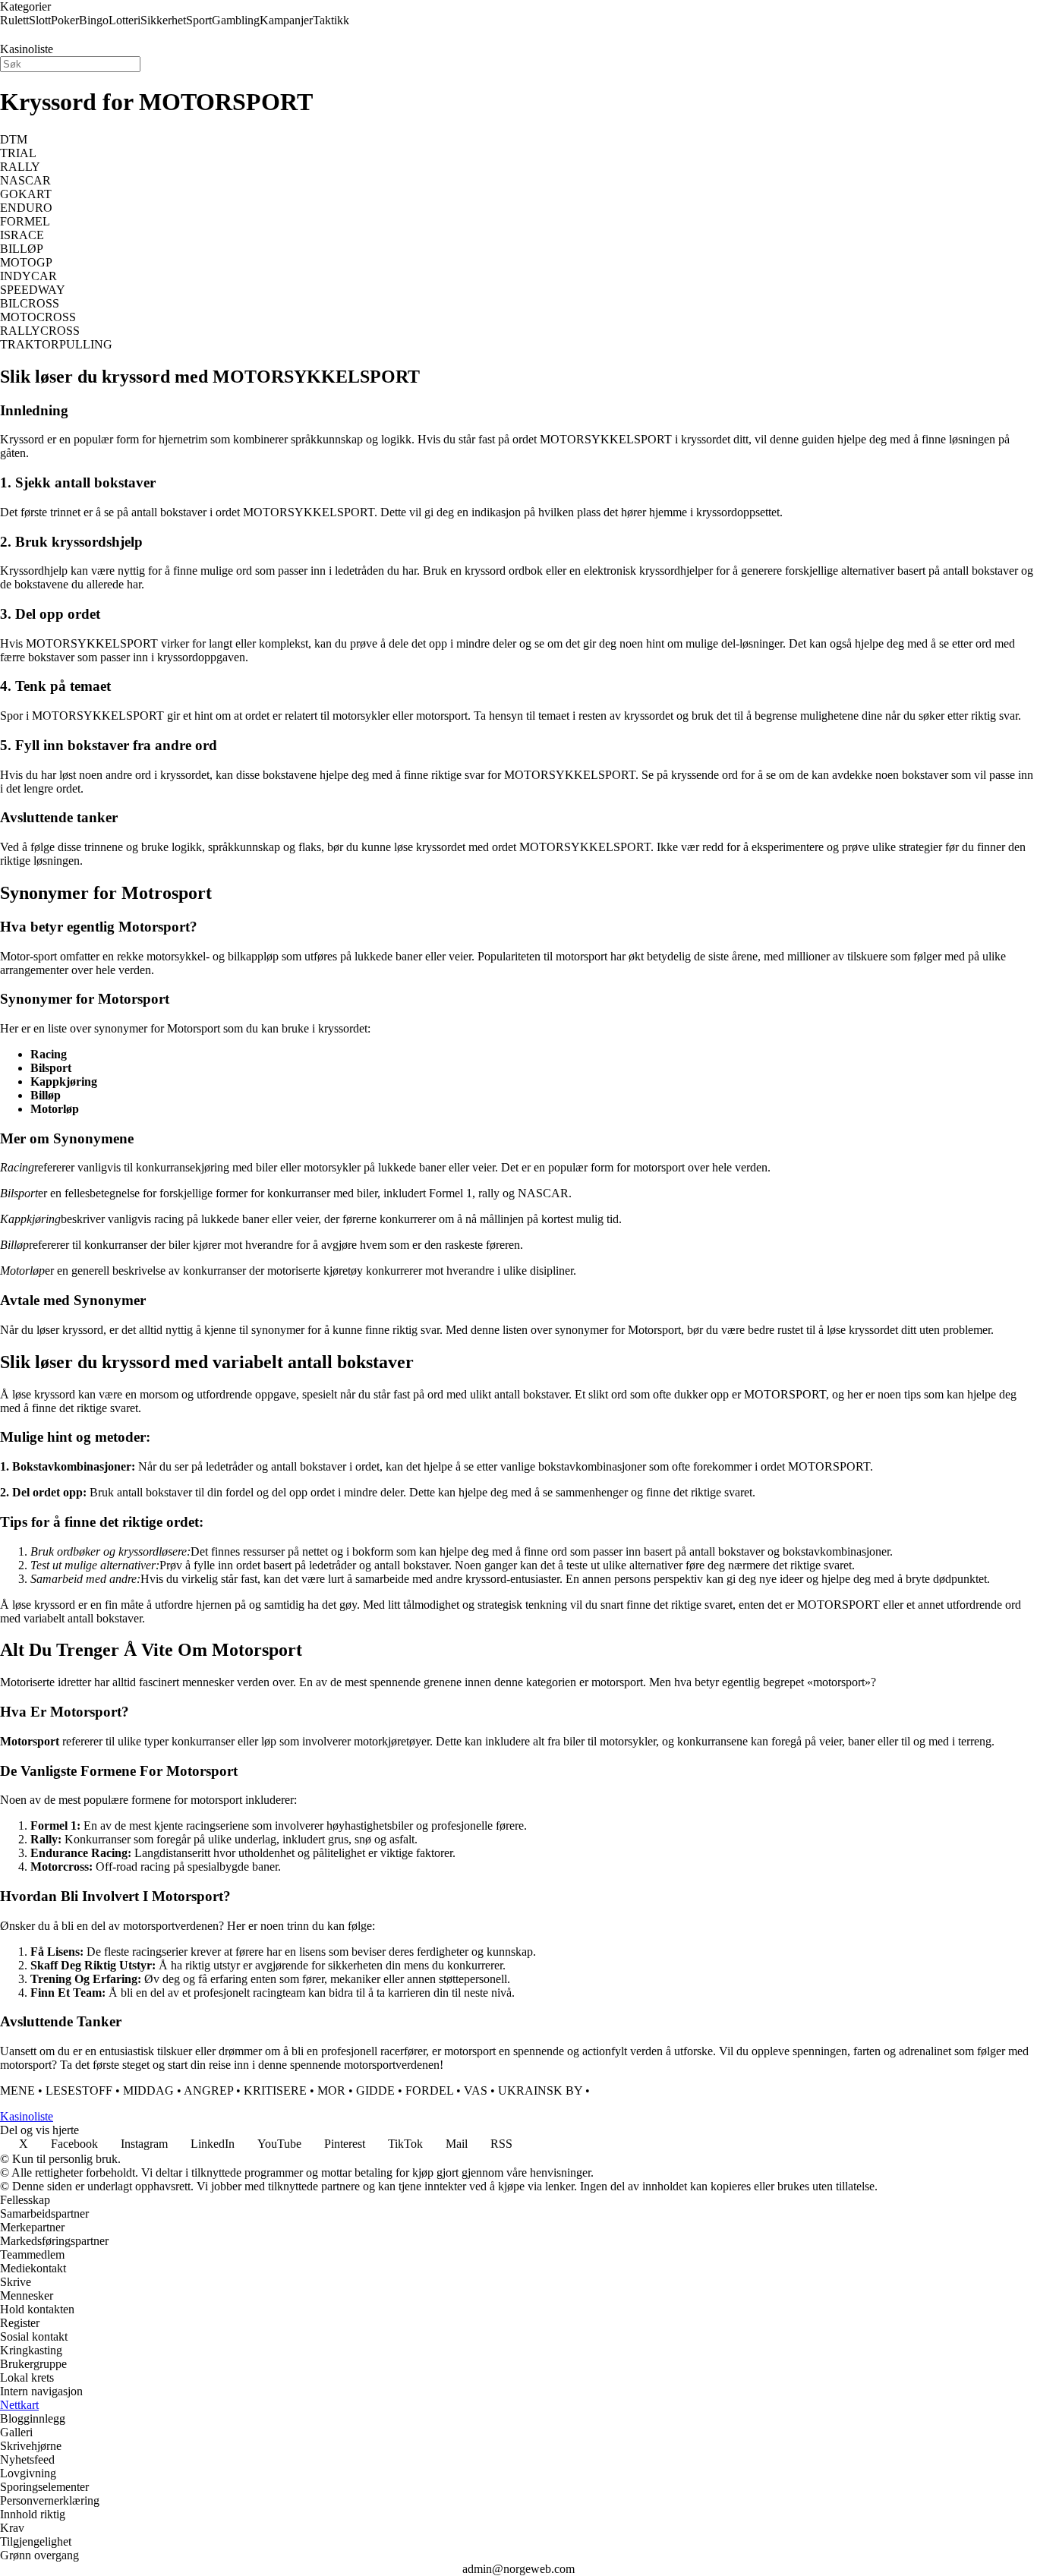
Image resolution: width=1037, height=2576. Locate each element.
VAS (476, 2090)
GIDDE (375, 2090)
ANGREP (208, 2090)
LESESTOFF (79, 2090)
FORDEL (429, 2090)
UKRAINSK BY (540, 2090)
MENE (17, 2090)
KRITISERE (275, 2090)
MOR (331, 2090)
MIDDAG (148, 2090)
